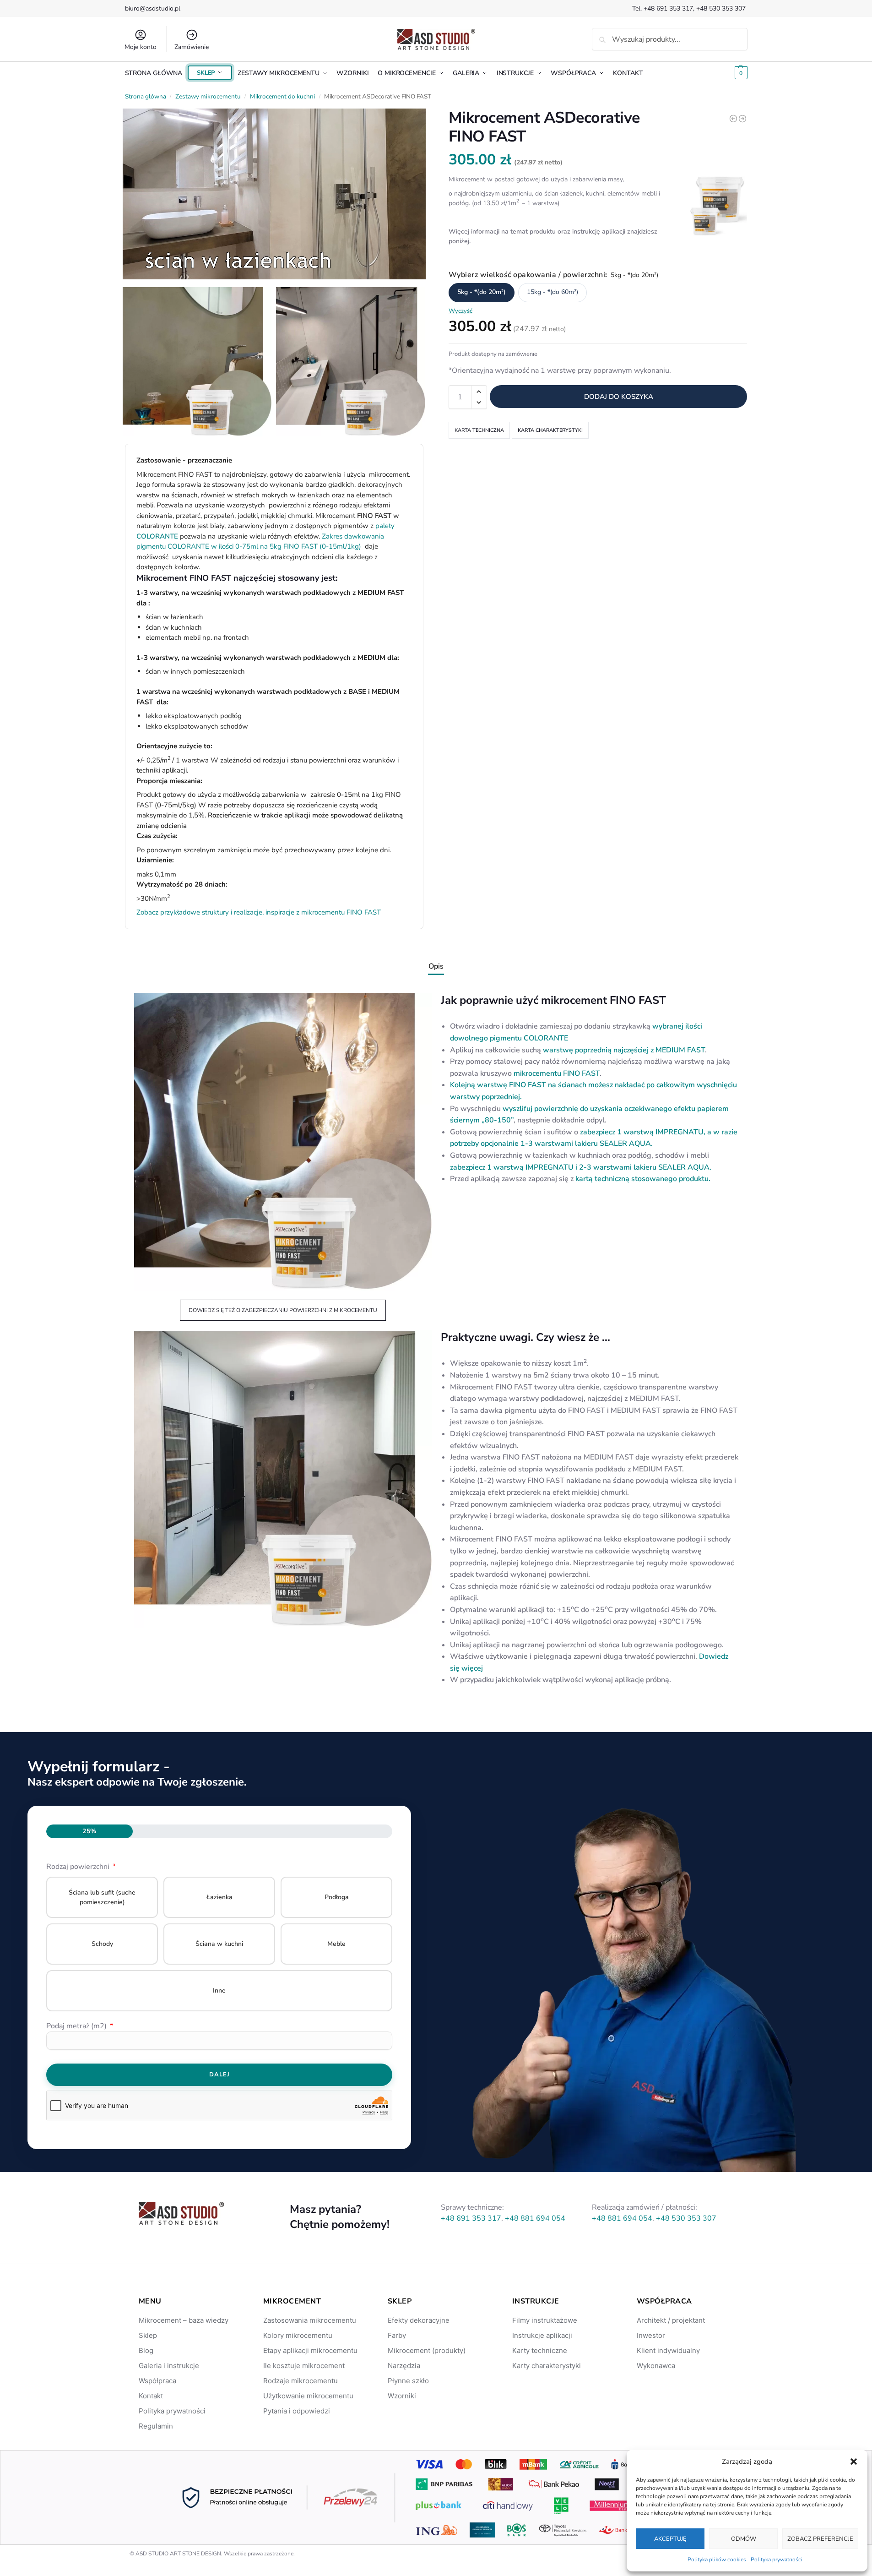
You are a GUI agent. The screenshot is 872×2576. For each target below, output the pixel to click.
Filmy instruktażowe (545, 2320)
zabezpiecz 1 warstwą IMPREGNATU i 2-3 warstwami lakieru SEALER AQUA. (582, 1167)
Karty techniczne (540, 2350)
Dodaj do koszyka (619, 397)
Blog (146, 2350)
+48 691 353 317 (668, 8)
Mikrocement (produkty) (427, 2350)
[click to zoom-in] (274, 196)
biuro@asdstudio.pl (153, 8)
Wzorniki (402, 2396)
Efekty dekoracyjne (419, 2320)
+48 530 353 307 (722, 8)
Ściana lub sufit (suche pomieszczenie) (102, 1897)
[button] (854, 2462)
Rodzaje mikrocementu (301, 2381)
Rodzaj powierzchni (79, 1867)
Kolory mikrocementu (298, 2335)
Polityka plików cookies (717, 2560)
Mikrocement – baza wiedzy (184, 2320)
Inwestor (651, 2335)
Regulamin (156, 2426)
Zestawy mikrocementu (208, 96)
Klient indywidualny (668, 2350)
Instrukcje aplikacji (542, 2335)
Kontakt (151, 2396)
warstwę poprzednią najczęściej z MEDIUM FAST (624, 1050)
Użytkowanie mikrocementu (308, 2396)
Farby (397, 2335)
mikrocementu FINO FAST (557, 1073)
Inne (219, 1991)
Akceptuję (670, 2539)
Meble (336, 1944)
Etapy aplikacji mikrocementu (310, 2350)
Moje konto (141, 47)
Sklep (148, 2335)
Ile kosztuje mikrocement (304, 2366)
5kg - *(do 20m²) (482, 292)
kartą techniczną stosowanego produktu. (644, 1179)
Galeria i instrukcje (169, 2366)
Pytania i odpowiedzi (297, 2411)
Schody (102, 1944)
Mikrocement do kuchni (282, 96)
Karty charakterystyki (547, 2366)
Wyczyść (460, 310)
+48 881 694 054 (535, 2218)
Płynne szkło (408, 2381)
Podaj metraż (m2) (77, 2026)
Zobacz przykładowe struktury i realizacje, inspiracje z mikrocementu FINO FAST (259, 912)
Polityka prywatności (777, 2560)
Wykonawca (656, 2366)
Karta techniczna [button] (479, 430)
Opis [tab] (436, 966)
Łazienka (219, 1897)
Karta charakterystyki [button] (550, 430)
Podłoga (337, 1897)
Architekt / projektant (671, 2320)
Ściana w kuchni (219, 1944)
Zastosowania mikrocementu (310, 2320)
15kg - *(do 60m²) (552, 292)
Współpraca (157, 2381)
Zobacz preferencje (820, 2539)
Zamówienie (192, 47)
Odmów (744, 2539)
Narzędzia (404, 2366)
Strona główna (146, 96)
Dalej (219, 2075)
